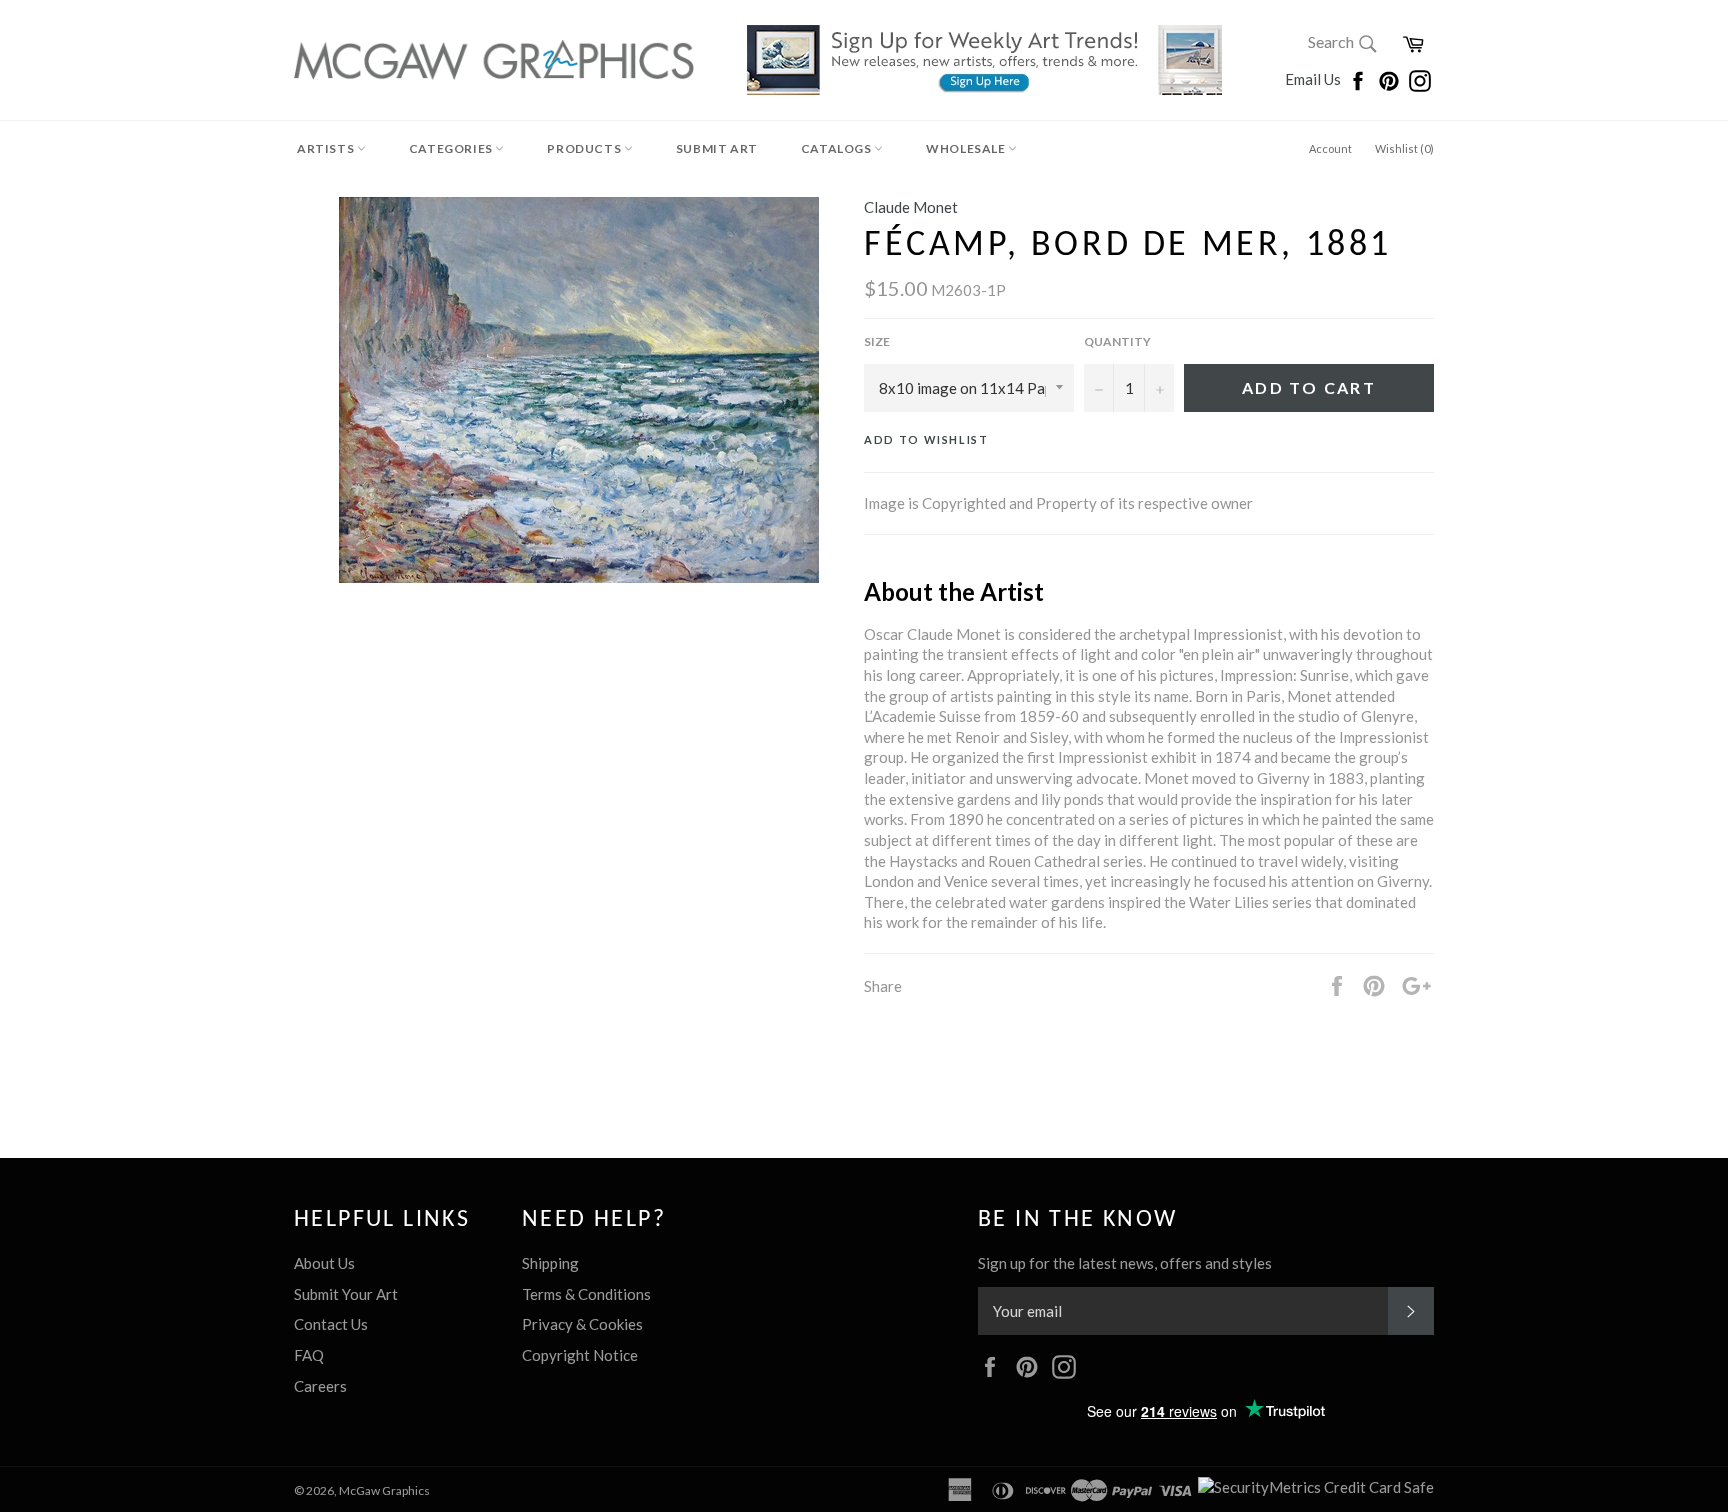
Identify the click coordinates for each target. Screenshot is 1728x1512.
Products (585, 148)
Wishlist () (1404, 148)
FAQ (309, 1355)
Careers (320, 1386)
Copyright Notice (580, 1355)
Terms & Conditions (586, 1294)
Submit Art (717, 148)
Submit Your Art (346, 1294)
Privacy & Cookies (582, 1324)
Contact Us (331, 1324)
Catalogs (837, 148)
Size (877, 341)
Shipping (550, 1263)
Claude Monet (911, 207)
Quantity (1117, 341)
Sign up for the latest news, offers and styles (1125, 1263)
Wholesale (967, 148)
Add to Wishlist (926, 439)
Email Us (1314, 79)
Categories (452, 148)
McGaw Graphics (384, 1490)
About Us (324, 1263)
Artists (327, 148)
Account (1330, 148)
